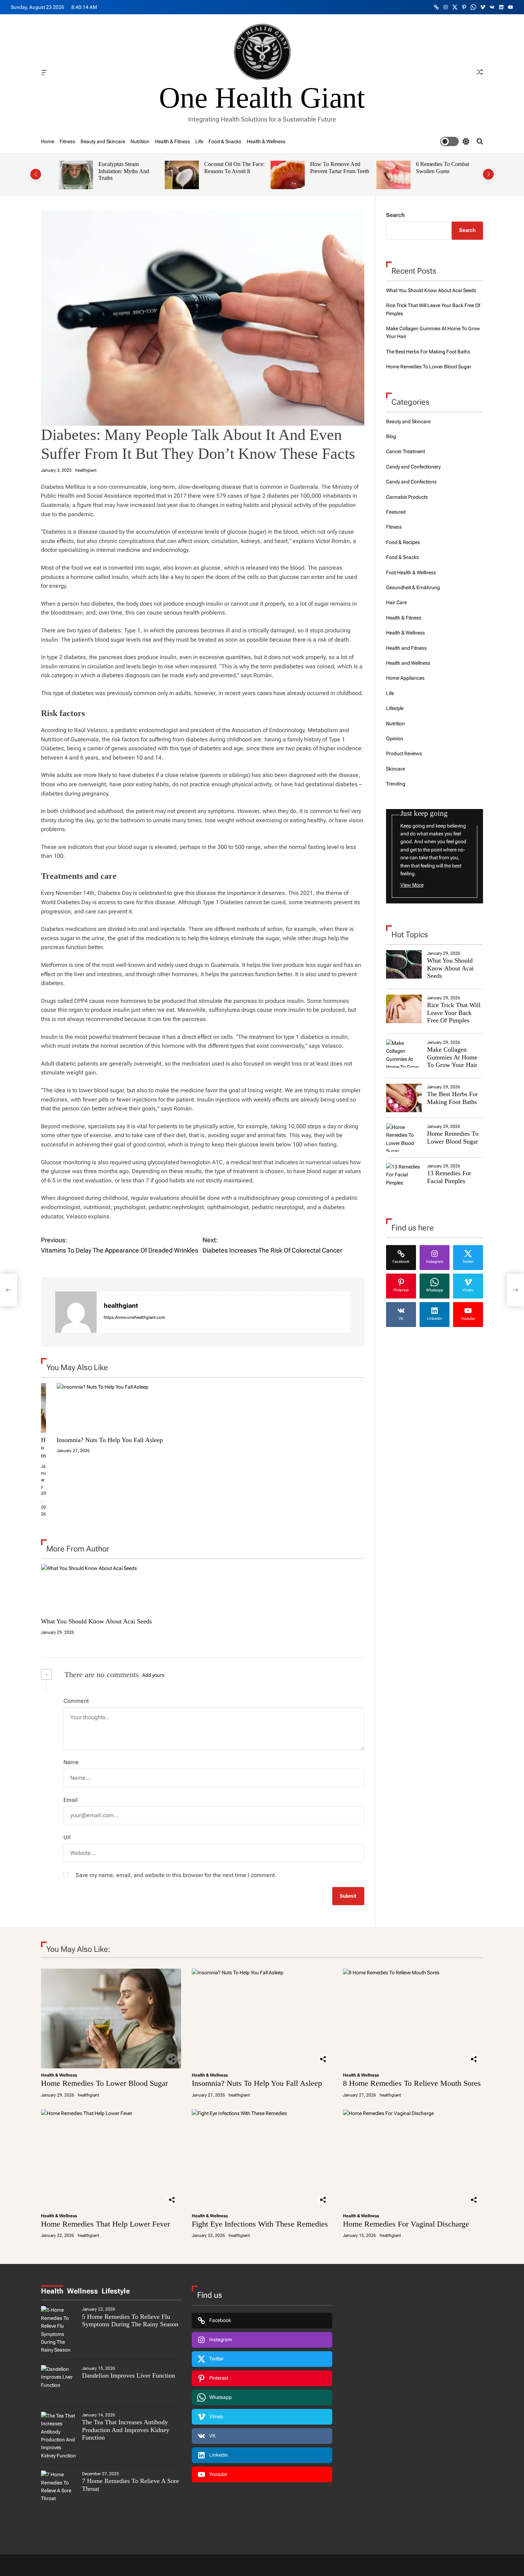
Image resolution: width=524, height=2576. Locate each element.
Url (67, 1837)
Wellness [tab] (83, 2291)
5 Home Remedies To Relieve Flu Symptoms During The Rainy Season (130, 2321)
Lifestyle (395, 708)
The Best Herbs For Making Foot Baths (428, 352)
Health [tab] (52, 2291)
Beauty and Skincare (103, 141)
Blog (391, 436)
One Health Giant (262, 98)
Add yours (153, 1675)
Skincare (395, 769)
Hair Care (396, 602)
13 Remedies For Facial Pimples (449, 1177)
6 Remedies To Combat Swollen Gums (435, 168)
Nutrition (140, 141)
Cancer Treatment (405, 451)
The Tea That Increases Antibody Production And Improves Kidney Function (126, 2430)
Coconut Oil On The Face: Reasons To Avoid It (227, 168)
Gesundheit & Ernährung (413, 587)
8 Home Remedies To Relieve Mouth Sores (412, 2083)
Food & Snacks (225, 141)
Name (71, 1762)
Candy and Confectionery (413, 467)
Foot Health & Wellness (411, 572)
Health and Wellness (408, 663)
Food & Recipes (403, 542)
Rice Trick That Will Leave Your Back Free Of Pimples (454, 1013)
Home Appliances (405, 678)
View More (412, 885)
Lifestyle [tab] (116, 2291)
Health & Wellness (266, 141)
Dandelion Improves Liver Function (129, 2375)
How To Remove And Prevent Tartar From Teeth (333, 168)
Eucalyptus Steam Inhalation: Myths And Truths (117, 171)
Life (199, 141)
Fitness (67, 141)
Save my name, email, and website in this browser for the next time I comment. (176, 1875)
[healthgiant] (76, 1312)
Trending (396, 784)
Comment (76, 1701)
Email (71, 1800)
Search (395, 215)
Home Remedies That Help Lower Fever (106, 2224)
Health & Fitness (172, 141)
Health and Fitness (406, 648)
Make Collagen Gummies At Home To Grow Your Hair (452, 1057)
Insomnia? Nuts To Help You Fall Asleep (110, 1440)
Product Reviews (404, 753)
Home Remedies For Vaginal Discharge (406, 2224)
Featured (396, 512)
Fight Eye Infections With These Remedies (260, 2224)
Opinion (395, 738)
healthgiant (86, 470)
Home (48, 141)
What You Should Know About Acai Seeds (96, 1621)
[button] (36, 174)
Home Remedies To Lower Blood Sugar (429, 367)
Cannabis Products (407, 497)
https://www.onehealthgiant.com (134, 1317)
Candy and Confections (411, 482)
